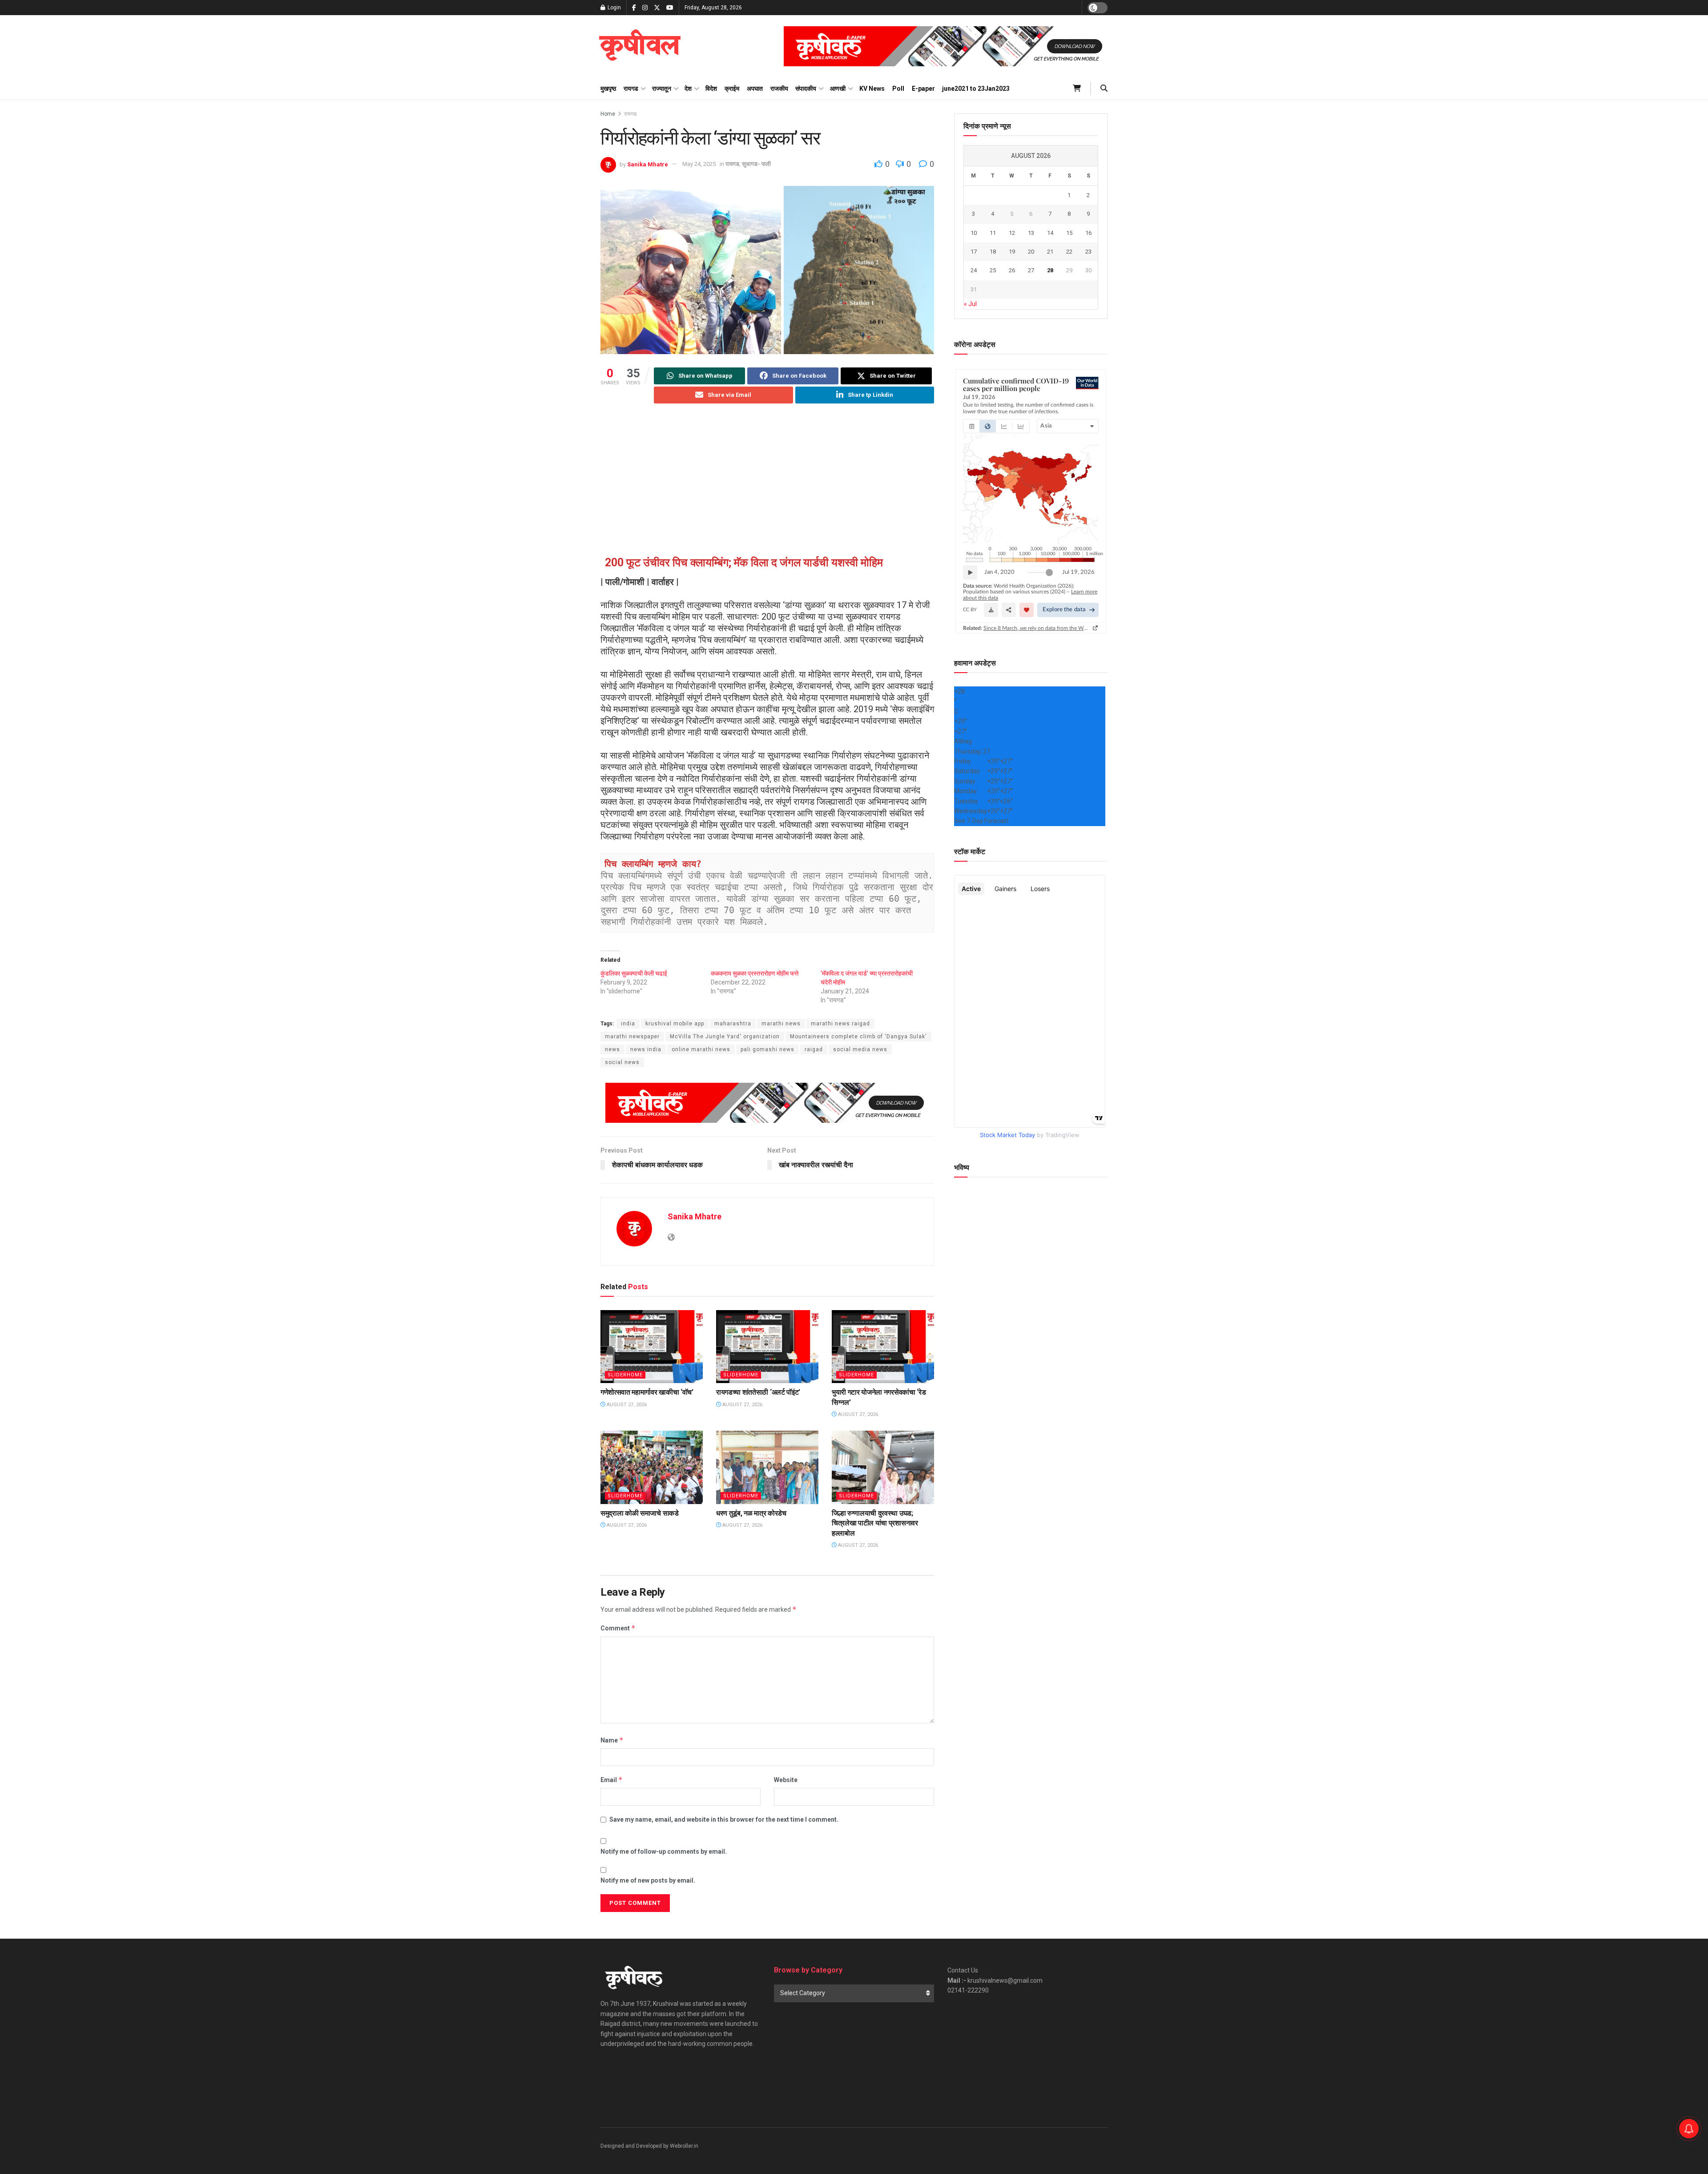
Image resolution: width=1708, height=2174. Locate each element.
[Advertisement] (767, 481)
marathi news (781, 1024)
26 (1012, 270)
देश (688, 89)
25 (993, 270)
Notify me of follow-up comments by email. (664, 1851)
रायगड (631, 89)
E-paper (923, 89)
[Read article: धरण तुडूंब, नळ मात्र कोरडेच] (767, 1467)
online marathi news (701, 1049)
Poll (898, 89)
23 (1088, 252)
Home (608, 114)
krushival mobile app (675, 1024)
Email (612, 1780)
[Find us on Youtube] (670, 8)
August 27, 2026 (626, 1405)
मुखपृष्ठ (608, 89)
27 (1031, 270)
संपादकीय (806, 89)
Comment (618, 1628)
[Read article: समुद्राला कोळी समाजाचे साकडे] (652, 1467)
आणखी (838, 89)
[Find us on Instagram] (645, 8)
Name (612, 1740)
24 (974, 270)
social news (622, 1062)
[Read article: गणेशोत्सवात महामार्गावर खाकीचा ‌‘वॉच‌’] (652, 1347)
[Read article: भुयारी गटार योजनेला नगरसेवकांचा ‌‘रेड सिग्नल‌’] (883, 1347)
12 (1012, 233)
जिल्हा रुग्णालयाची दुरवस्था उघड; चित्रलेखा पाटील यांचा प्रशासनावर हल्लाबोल (875, 1523)
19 (1012, 252)
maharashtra (733, 1024)
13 (1031, 233)
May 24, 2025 (699, 164)
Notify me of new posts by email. (648, 1880)
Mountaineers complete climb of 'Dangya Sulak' (858, 1037)
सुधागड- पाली (756, 164)
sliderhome (625, 1375)
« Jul (970, 304)
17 (974, 252)
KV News (872, 89)
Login (614, 8)
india (628, 1024)
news (612, 1049)
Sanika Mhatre (648, 164)
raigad (814, 1049)
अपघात (755, 89)
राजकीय (779, 89)
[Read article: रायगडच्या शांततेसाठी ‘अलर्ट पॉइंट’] (767, 1347)
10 (974, 233)
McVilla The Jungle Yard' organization (725, 1037)
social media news (860, 1049)
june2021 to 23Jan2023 (976, 89)
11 (993, 233)
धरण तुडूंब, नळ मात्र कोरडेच (751, 1513)
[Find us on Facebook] (634, 8)
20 (1031, 252)
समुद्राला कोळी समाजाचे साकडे (640, 1513)
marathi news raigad (840, 1024)
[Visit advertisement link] (946, 46)
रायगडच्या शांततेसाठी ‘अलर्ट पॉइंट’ (758, 1392)
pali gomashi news (767, 1049)
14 (1050, 233)
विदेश (711, 89)
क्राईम (732, 89)
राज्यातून (662, 89)
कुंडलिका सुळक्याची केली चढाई (634, 973)
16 (1088, 233)
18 (993, 252)
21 (1050, 252)
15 (1069, 233)
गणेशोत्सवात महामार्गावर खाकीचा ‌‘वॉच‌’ (647, 1392)
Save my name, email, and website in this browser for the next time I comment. (724, 1819)
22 (1069, 252)
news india (646, 1049)
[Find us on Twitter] (657, 8)
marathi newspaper (632, 1037)
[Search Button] (1104, 89)
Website (786, 1780)
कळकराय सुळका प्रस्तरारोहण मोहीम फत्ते (755, 973)
